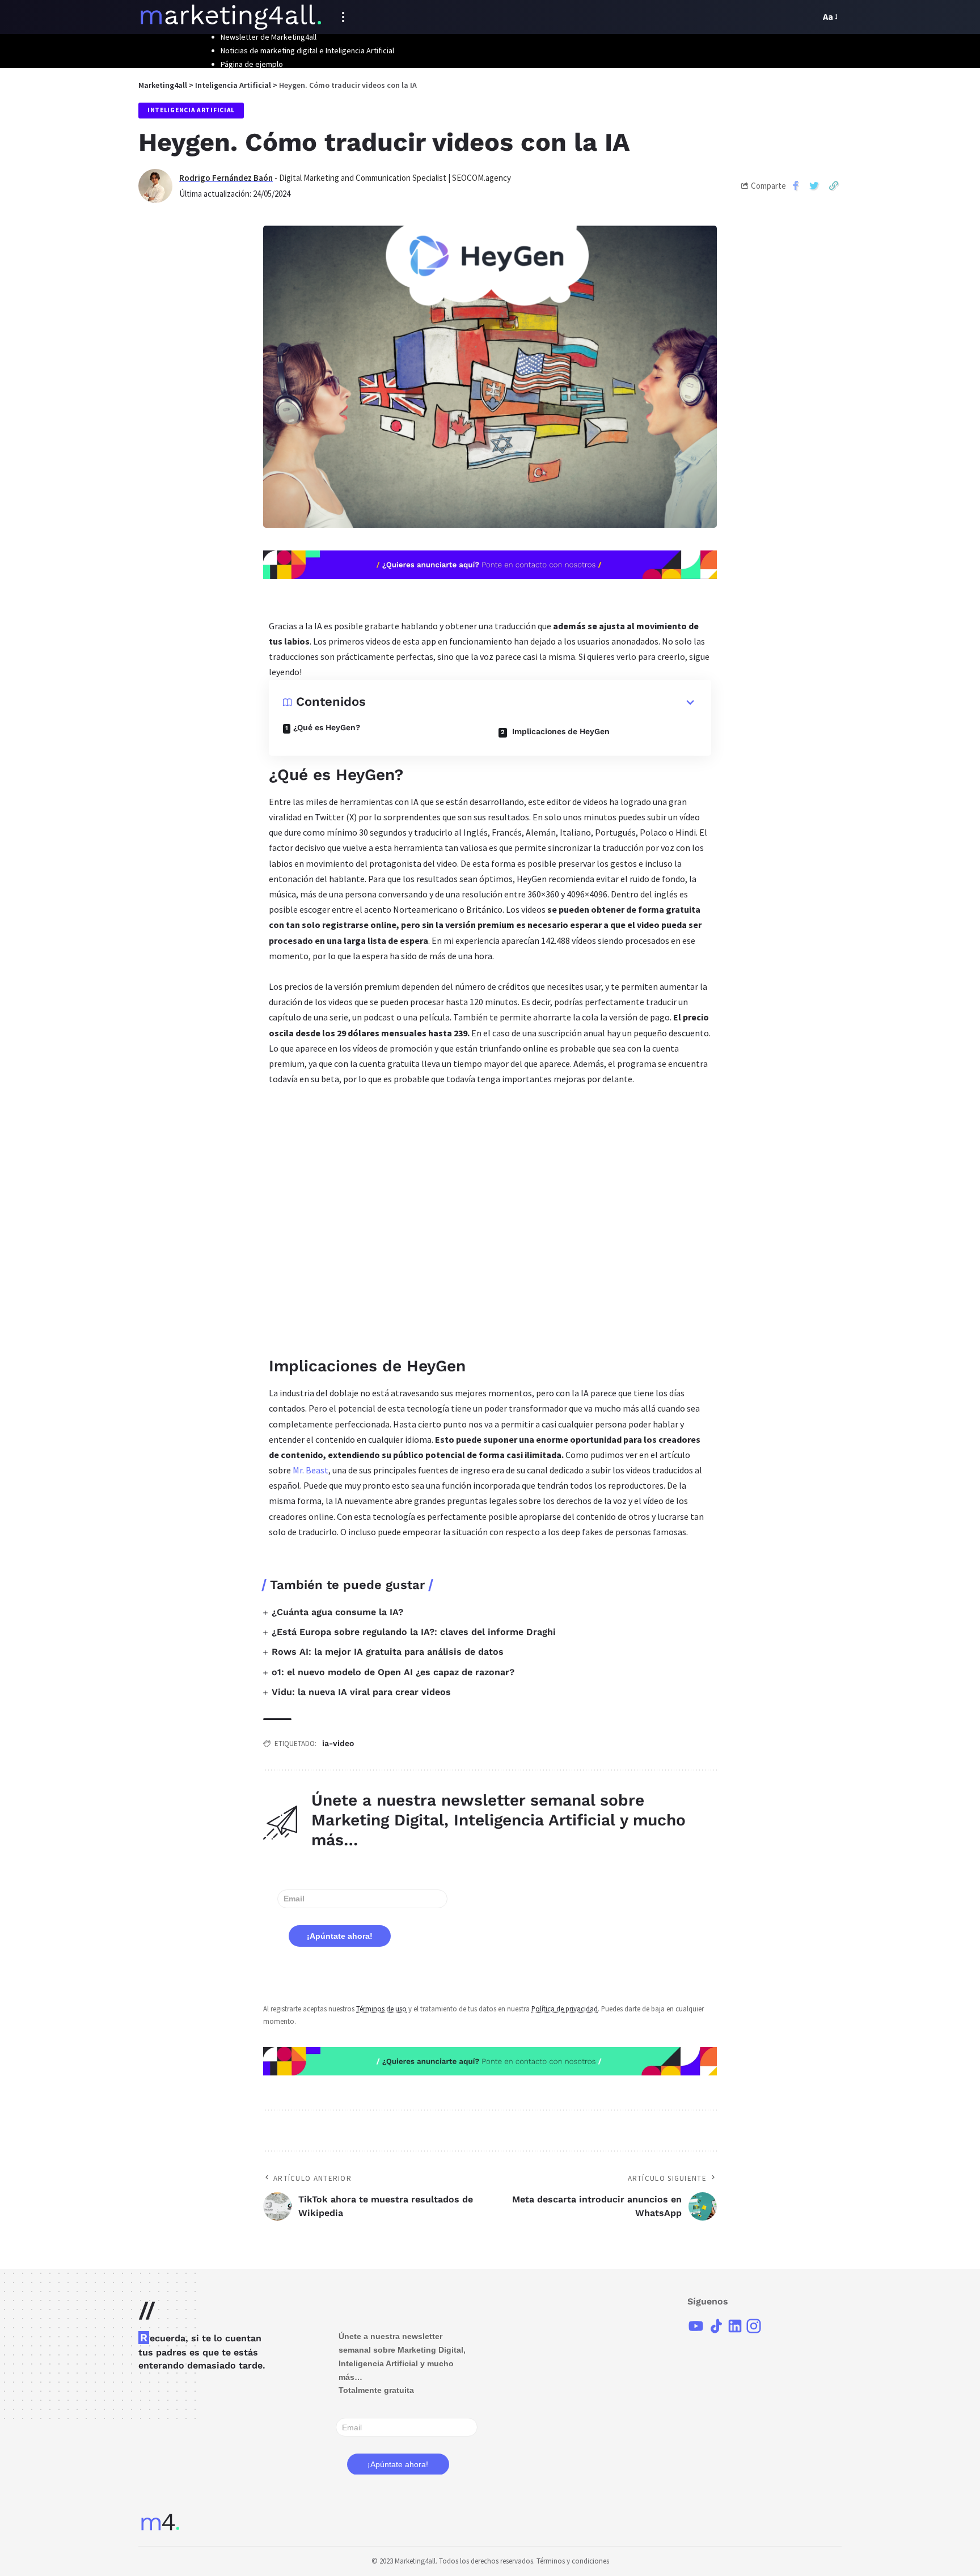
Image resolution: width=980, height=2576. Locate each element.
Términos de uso (381, 2009)
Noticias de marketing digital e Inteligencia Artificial (307, 50)
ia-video (338, 1743)
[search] (809, 17)
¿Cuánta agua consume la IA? (337, 1612)
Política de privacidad (565, 2009)
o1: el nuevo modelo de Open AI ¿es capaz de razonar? (393, 1672)
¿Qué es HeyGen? (327, 727)
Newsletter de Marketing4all (269, 37)
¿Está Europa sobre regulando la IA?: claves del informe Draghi (414, 1632)
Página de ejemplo (252, 64)
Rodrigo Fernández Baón (226, 178)
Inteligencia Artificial (191, 110)
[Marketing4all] (231, 17)
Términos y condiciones (573, 2561)
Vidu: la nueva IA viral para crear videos (361, 1692)
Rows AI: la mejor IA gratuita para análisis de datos (388, 1652)
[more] (343, 17)
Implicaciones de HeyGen (560, 731)
